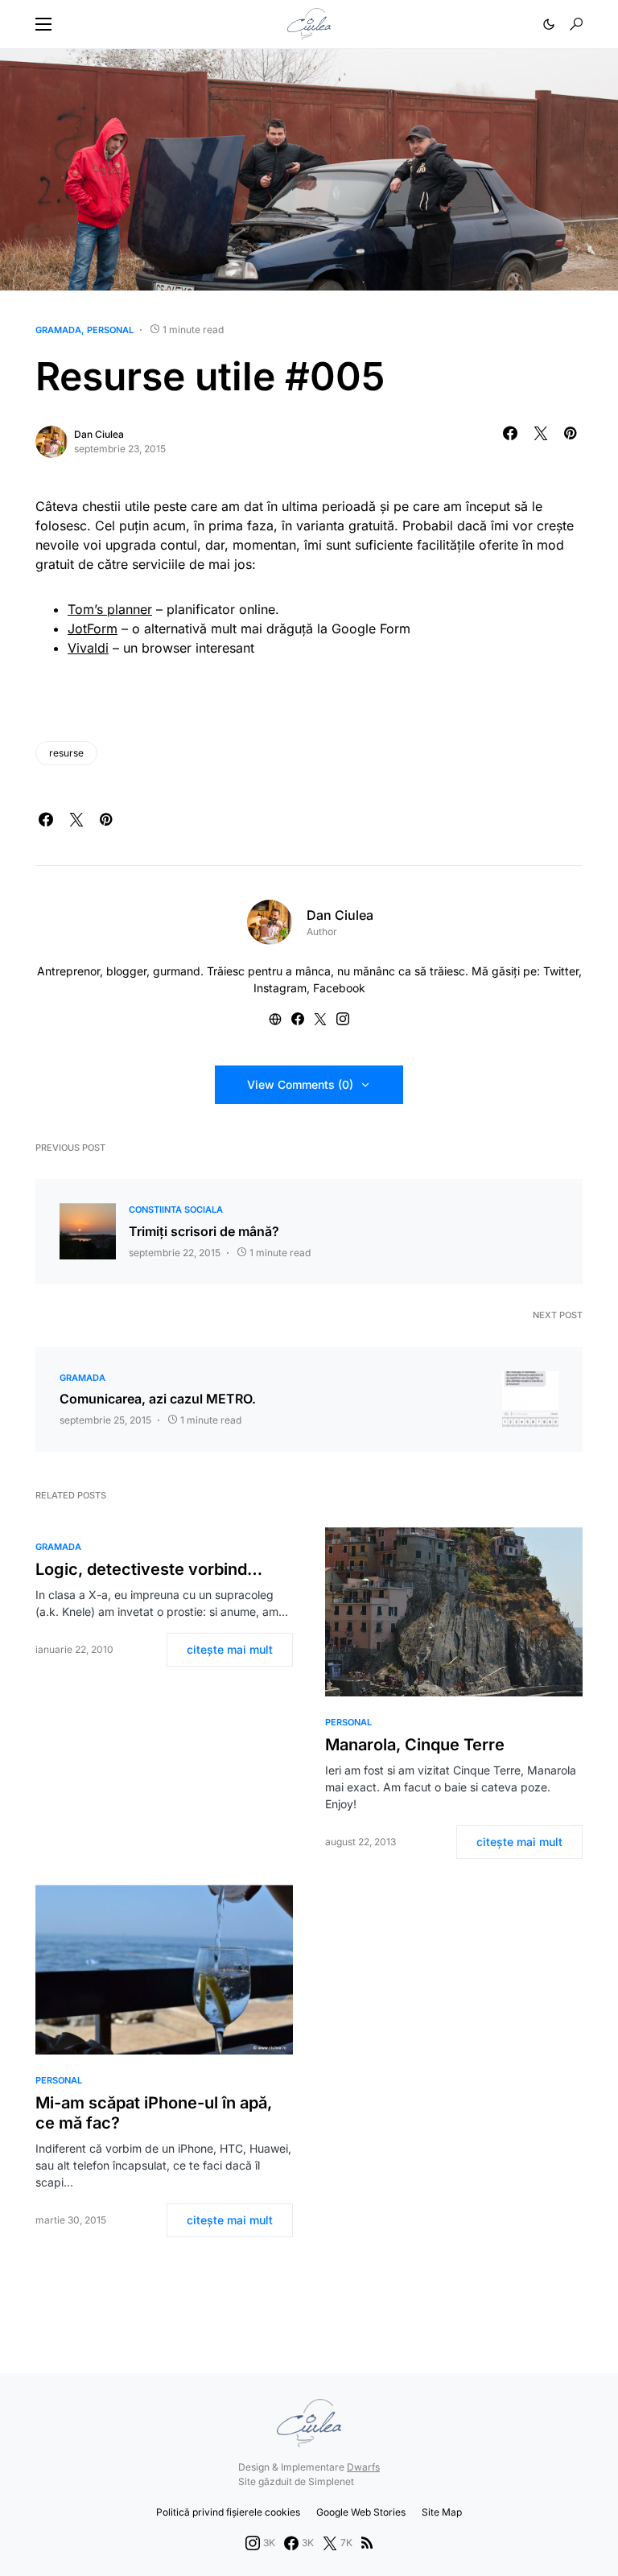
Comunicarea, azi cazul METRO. (158, 1399)
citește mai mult (230, 1649)
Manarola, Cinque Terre (415, 1745)
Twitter (561, 971)
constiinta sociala (176, 1210)
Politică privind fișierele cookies (228, 2512)
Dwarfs (363, 2467)
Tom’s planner (110, 609)
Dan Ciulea (99, 434)
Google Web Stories (361, 2512)
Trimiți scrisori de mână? (204, 1231)
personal (110, 330)
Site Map (442, 2512)
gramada (58, 330)
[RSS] (367, 2543)
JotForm (93, 629)
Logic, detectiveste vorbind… (149, 1569)
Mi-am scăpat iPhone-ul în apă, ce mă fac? (154, 2113)
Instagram (280, 988)
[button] (43, 24)
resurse (66, 753)
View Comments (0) (300, 1084)
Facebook (339, 988)
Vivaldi (88, 648)
